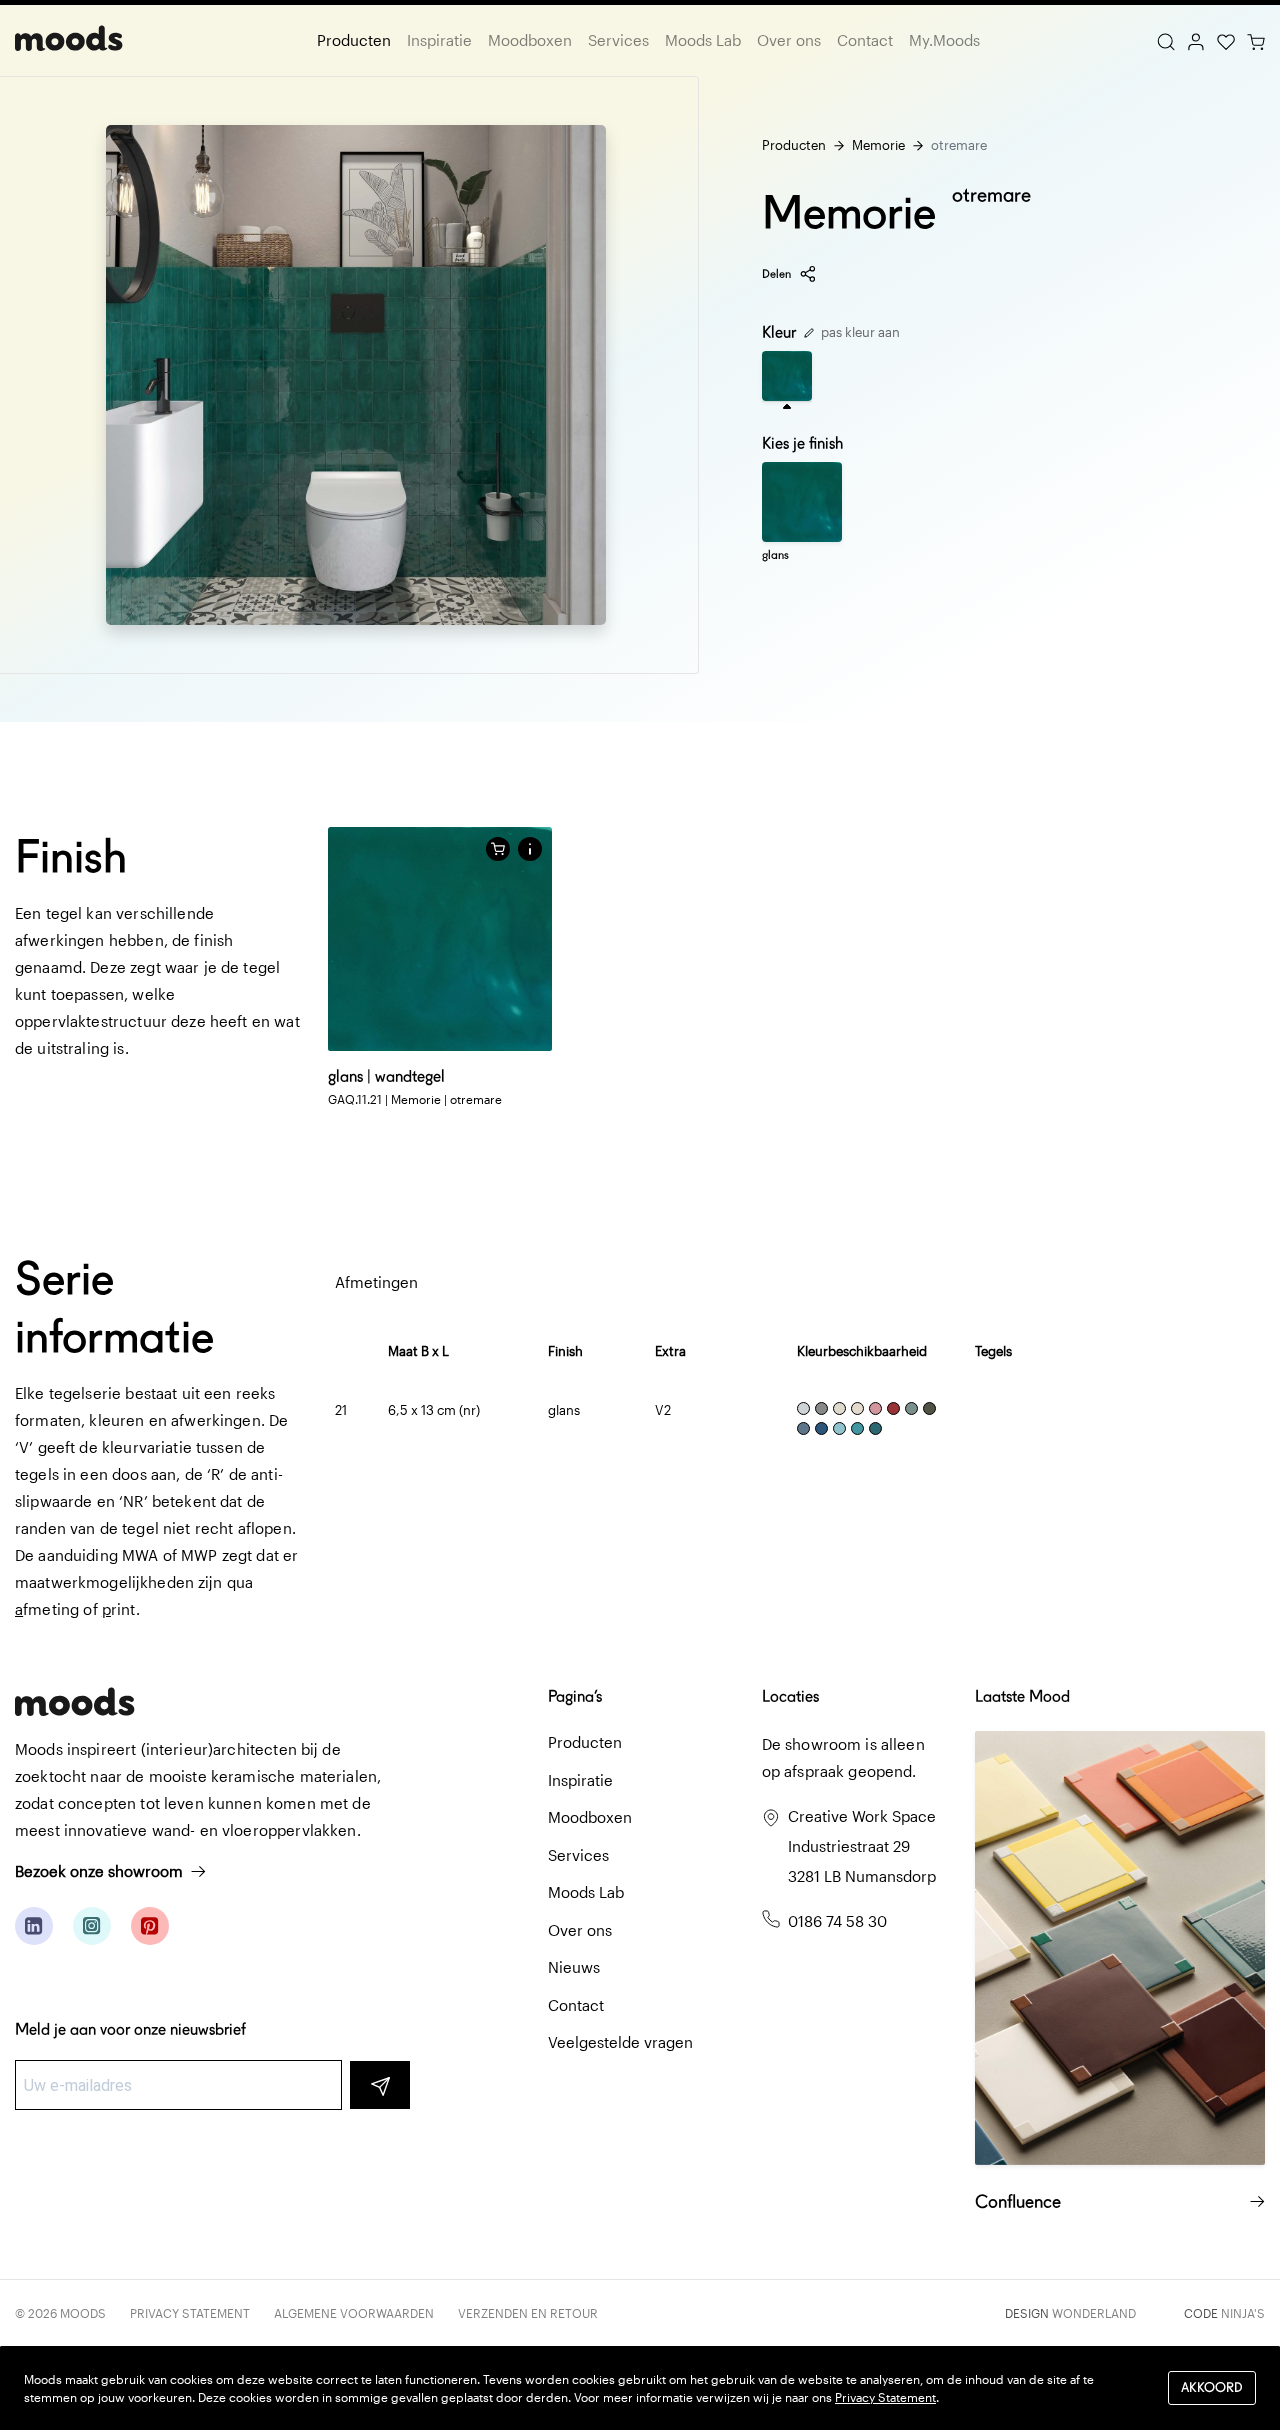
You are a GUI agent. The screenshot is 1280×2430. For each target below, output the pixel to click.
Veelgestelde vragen (620, 2042)
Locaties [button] (790, 1696)
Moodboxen (530, 40)
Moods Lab (703, 40)
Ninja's (1243, 2313)
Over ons (789, 40)
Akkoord (1212, 2387)
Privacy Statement (190, 2313)
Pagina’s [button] (575, 1696)
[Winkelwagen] (1256, 40)
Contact (865, 40)
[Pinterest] (150, 1926)
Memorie (878, 145)
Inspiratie (439, 40)
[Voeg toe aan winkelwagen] (498, 849)
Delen (776, 273)
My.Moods (944, 40)
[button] (530, 849)
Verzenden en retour (528, 2313)
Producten (354, 40)
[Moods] (69, 40)
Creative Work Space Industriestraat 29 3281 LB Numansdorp (862, 1846)
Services (618, 40)
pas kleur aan (859, 332)
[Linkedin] (34, 1926)
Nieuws (574, 1967)
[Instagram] (92, 1926)
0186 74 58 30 (837, 1921)
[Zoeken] (1166, 40)
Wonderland (1094, 2313)
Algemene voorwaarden (354, 2313)
